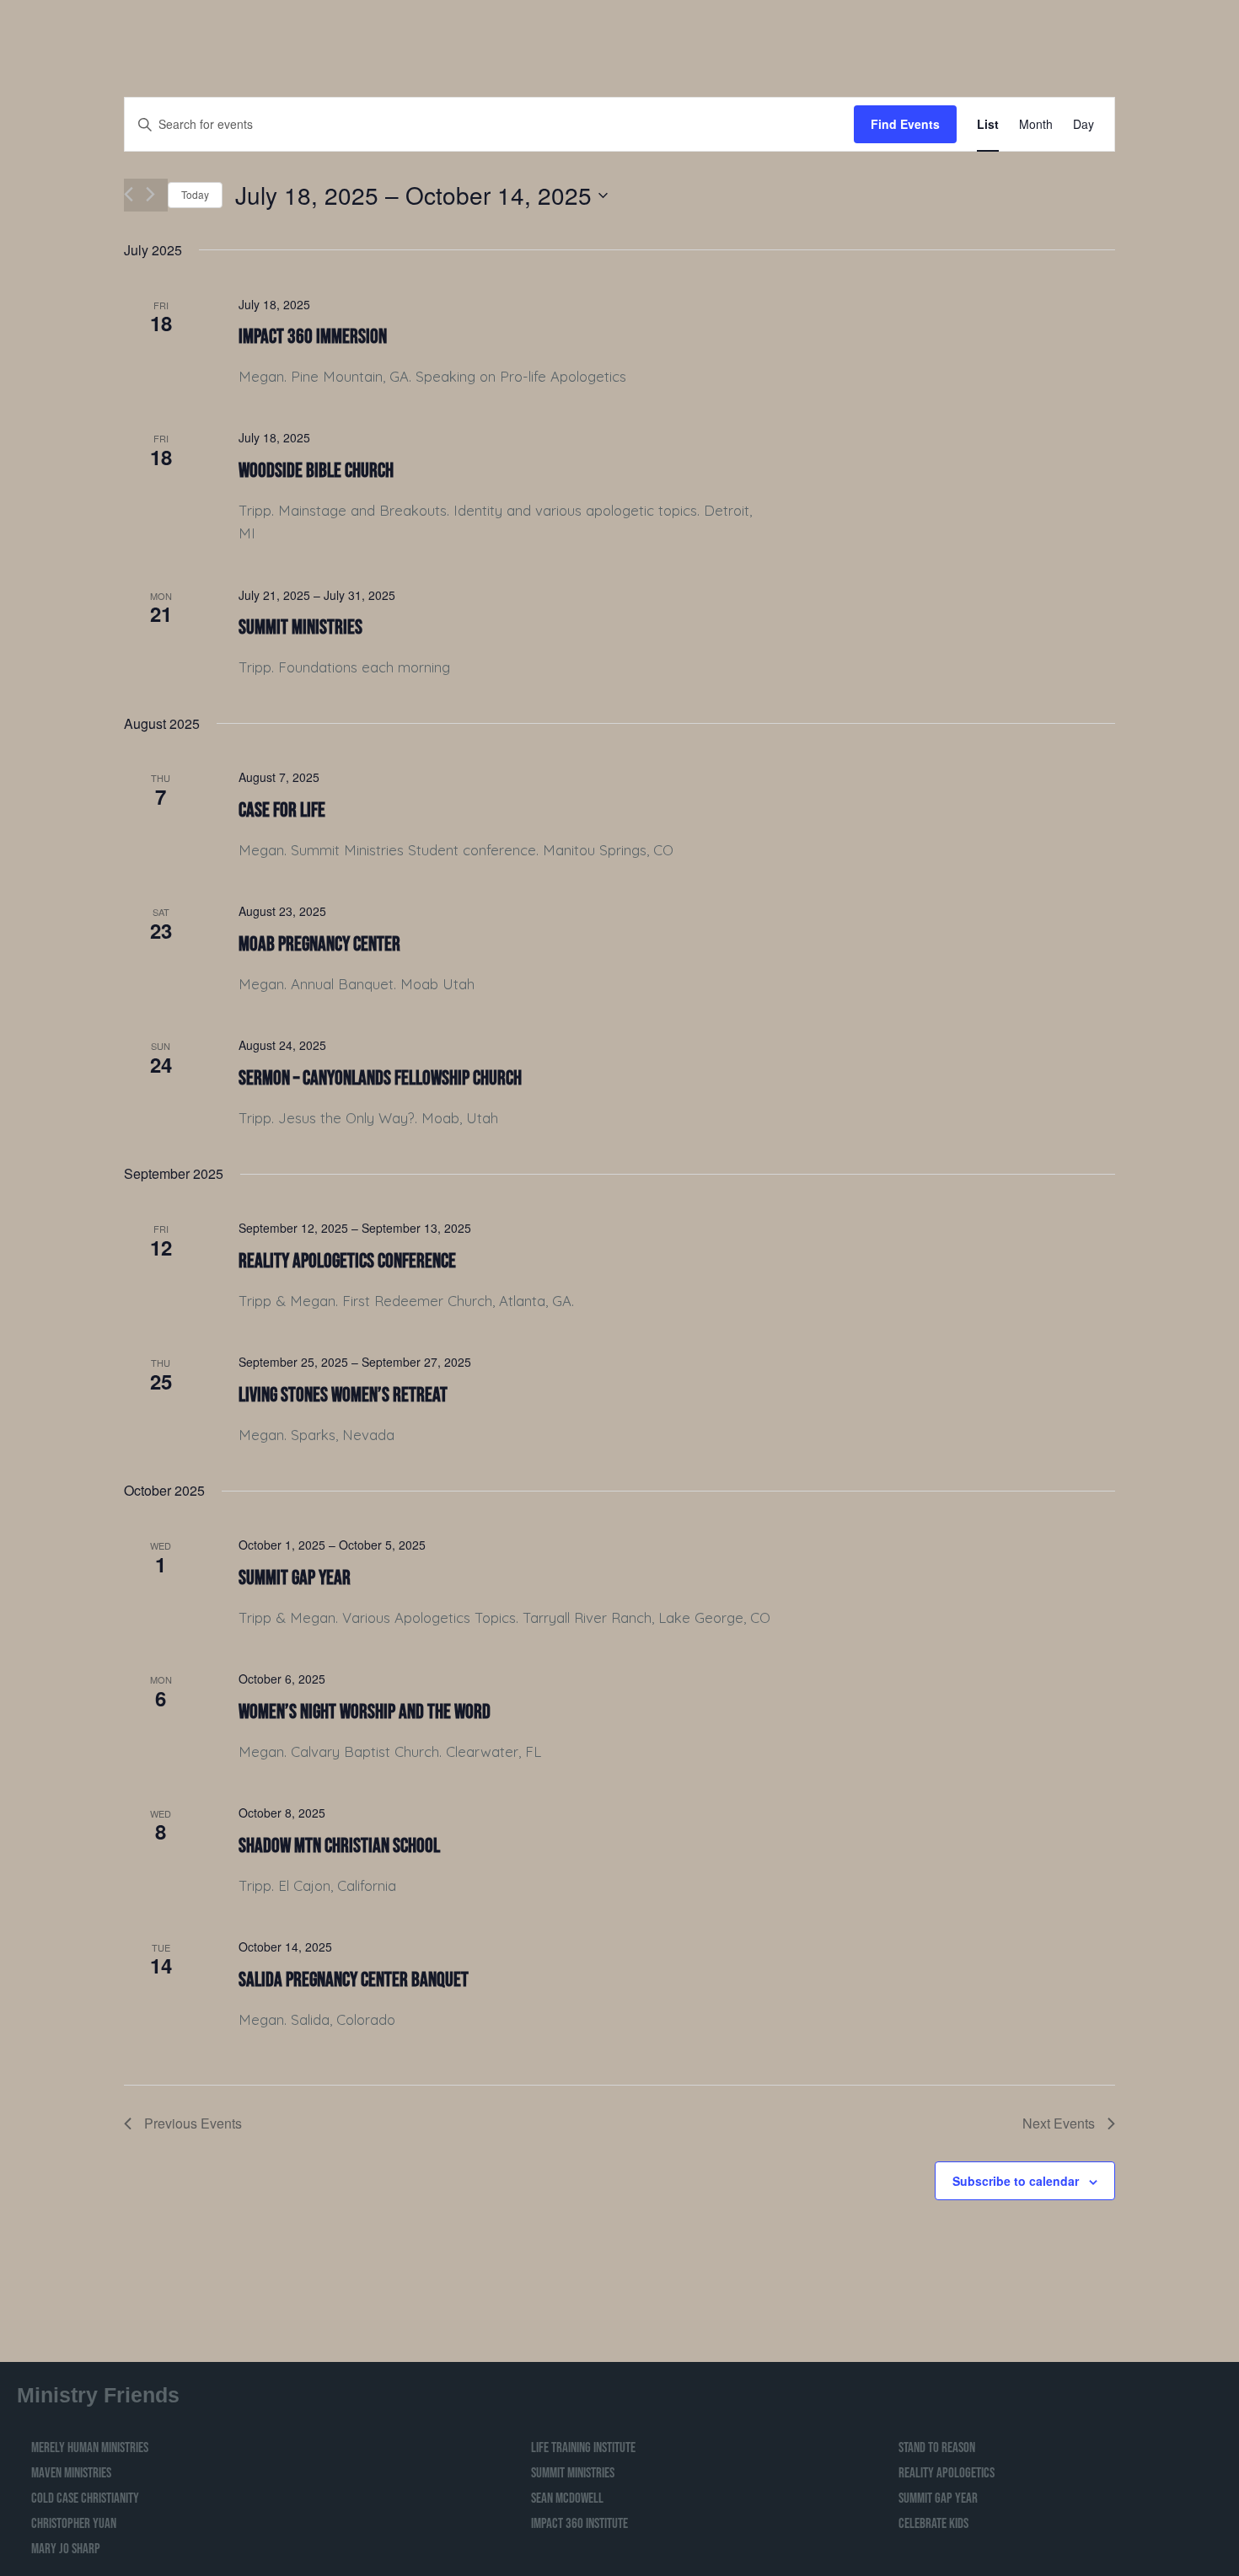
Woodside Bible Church (316, 471)
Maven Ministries (71, 2473)
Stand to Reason (937, 2448)
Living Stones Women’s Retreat (343, 1395)
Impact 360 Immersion (313, 337)
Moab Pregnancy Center (319, 944)
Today (195, 194)
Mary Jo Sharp (66, 2549)
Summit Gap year (938, 2498)
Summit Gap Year (295, 1578)
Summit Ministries (300, 627)
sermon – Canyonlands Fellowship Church (380, 1078)
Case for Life (282, 810)
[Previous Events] (129, 194)
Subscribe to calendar (1016, 2181)
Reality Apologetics (947, 2473)
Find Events (905, 124)
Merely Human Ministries (90, 2448)
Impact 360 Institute (579, 2524)
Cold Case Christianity (85, 2498)
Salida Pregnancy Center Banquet (354, 1980)
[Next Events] (150, 194)
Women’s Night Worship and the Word (365, 1712)
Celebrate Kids (933, 2524)
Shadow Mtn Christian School (339, 1846)
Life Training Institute (583, 2448)
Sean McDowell (567, 2498)
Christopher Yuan (74, 2524)
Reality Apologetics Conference (347, 1261)
